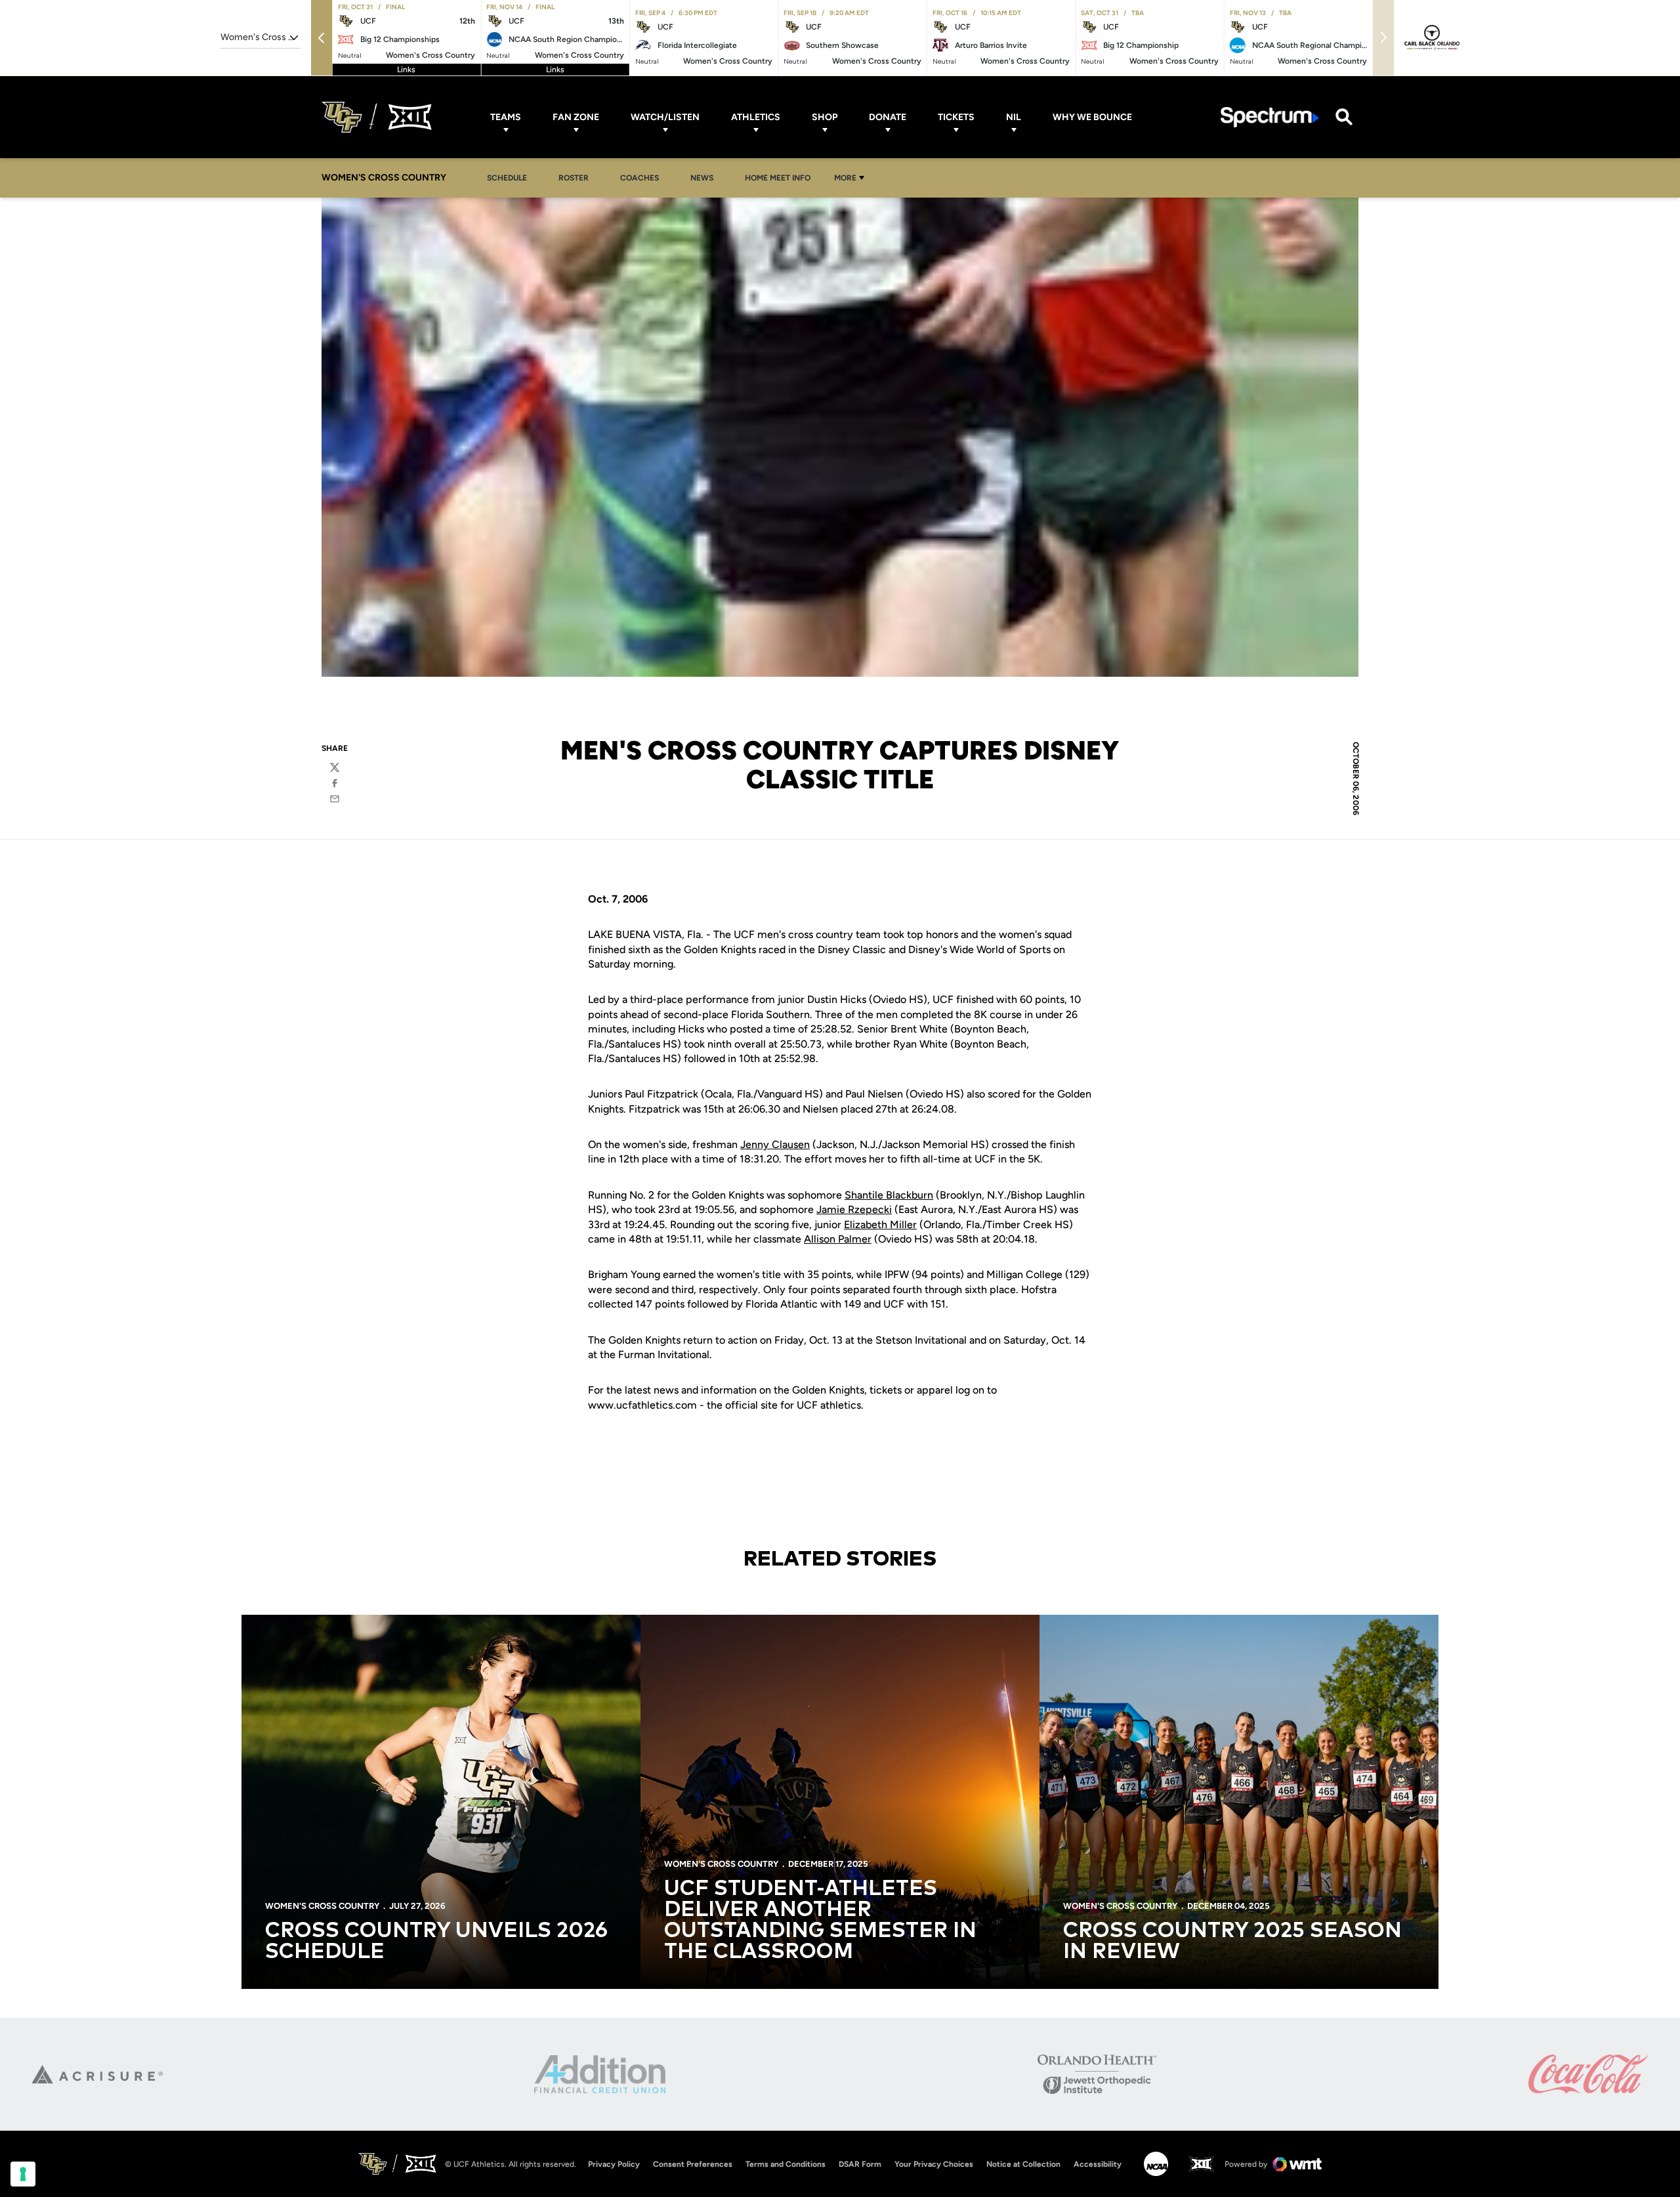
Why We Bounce (1092, 117)
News (705, 178)
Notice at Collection (1023, 2164)
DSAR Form (860, 2164)
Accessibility (1098, 2164)
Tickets (956, 117)
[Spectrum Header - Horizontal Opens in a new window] (1270, 117)
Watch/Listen (665, 117)
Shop (825, 117)
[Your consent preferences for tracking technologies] (23, 2174)
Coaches (640, 178)
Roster (574, 178)
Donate (888, 117)
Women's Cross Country (322, 1906)
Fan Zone (576, 117)
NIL (1014, 117)
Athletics (756, 117)
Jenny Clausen (775, 1144)
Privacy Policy (614, 2164)
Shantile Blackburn (889, 1195)
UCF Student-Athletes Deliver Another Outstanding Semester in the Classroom (820, 1921)
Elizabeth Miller (880, 1225)
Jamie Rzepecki (854, 1209)
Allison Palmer (838, 1239)
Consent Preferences (693, 2164)
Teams (506, 117)
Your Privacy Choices (934, 2164)
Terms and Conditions (786, 2164)
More (845, 178)
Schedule (507, 178)
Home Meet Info (781, 178)
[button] (322, 38)
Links (406, 70)
